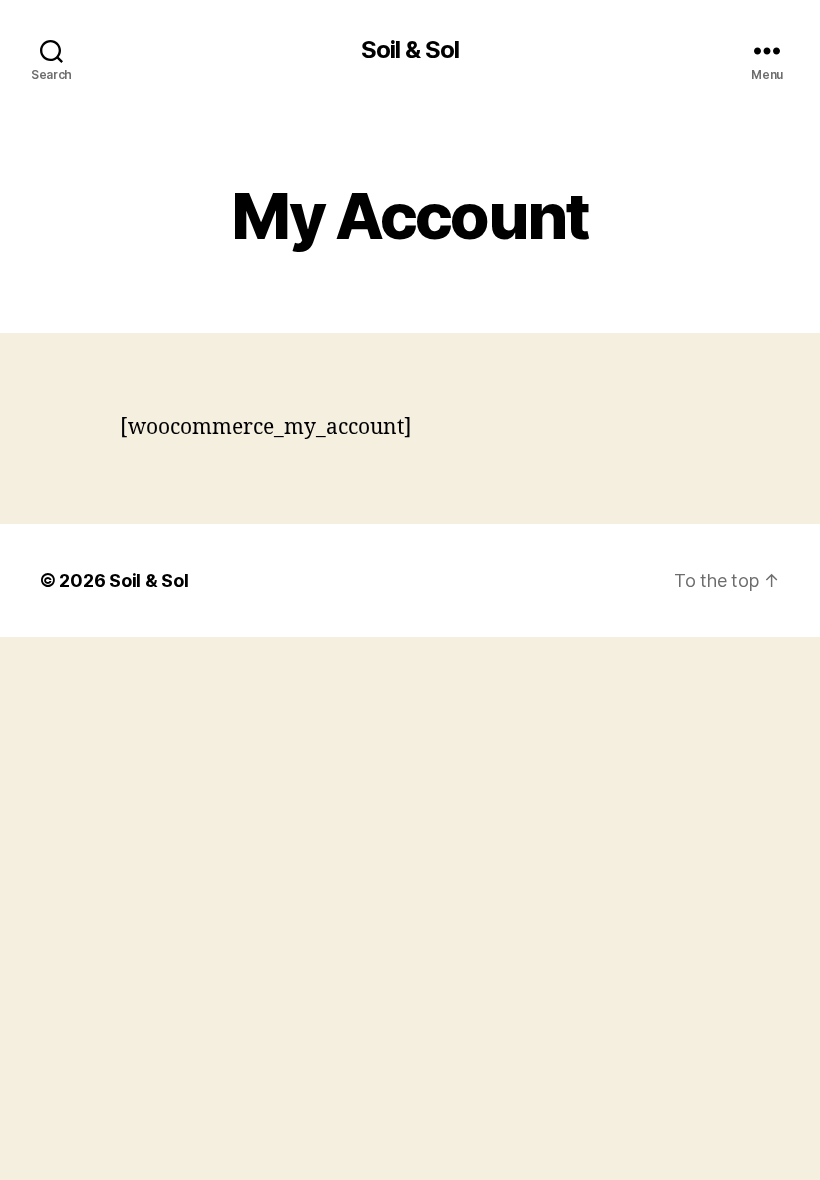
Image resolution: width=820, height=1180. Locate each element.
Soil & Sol (410, 50)
